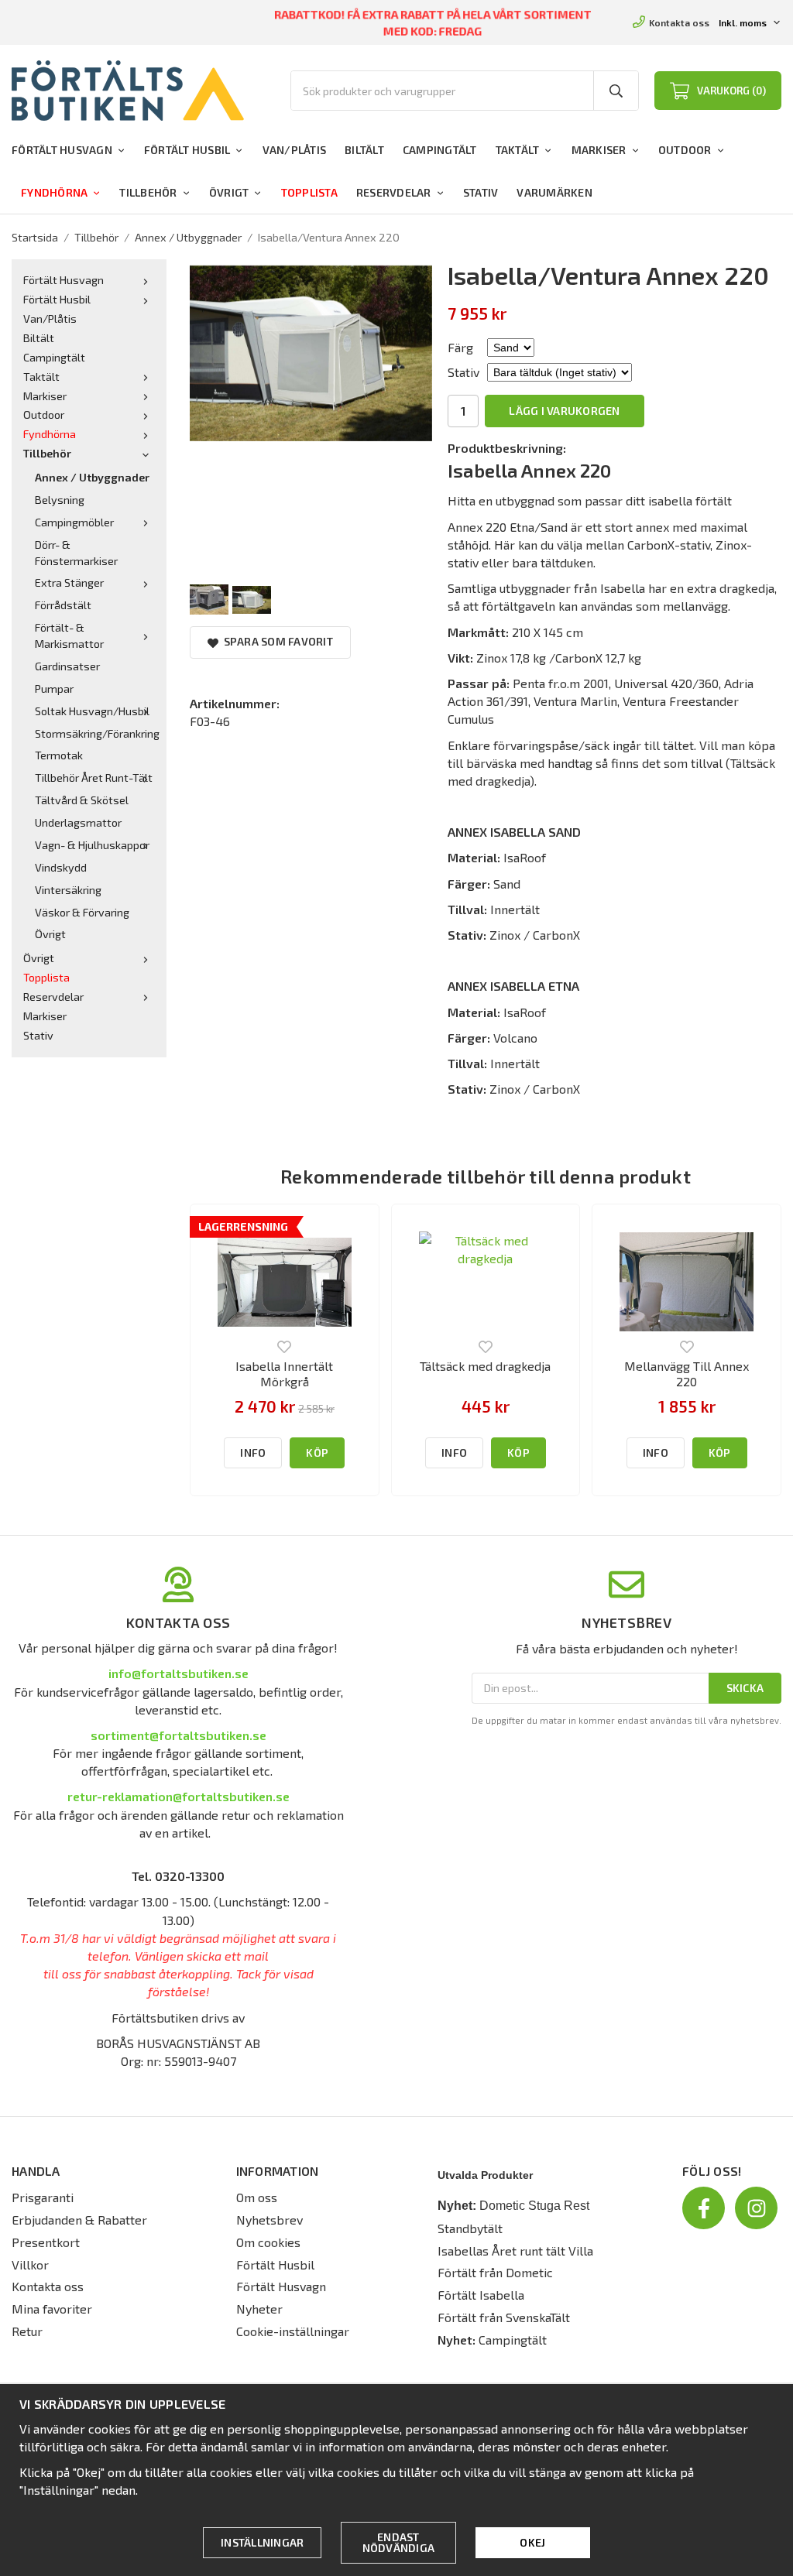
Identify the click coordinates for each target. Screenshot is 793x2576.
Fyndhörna (54, 192)
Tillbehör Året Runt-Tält (94, 778)
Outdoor (685, 150)
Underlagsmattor (78, 822)
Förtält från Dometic (495, 2272)
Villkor (30, 2264)
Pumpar (54, 689)
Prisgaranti (43, 2197)
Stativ (481, 192)
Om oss (257, 2197)
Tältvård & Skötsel (82, 800)
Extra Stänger (69, 582)
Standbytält (470, 2228)
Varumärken (554, 192)
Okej (532, 2542)
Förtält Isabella (481, 2295)
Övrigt (229, 192)
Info (253, 1452)
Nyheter (259, 2309)
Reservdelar (394, 192)
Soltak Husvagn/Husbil (92, 711)
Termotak (59, 755)
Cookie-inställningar (293, 2331)
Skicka (745, 1688)
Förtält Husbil (187, 150)
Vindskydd (61, 867)
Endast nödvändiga (399, 2542)
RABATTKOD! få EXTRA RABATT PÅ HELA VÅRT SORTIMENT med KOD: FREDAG (433, 22)
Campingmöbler (74, 522)
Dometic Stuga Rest (534, 2206)
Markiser (599, 150)
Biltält (364, 150)
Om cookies (268, 2242)
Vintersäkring (68, 890)
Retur (27, 2331)
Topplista (309, 192)
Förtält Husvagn (62, 150)
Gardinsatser (67, 666)
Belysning (60, 500)
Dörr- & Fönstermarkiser (76, 553)
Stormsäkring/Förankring (95, 733)
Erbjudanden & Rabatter (79, 2220)
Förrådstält (63, 605)
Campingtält (440, 150)
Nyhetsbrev (269, 2220)
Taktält (518, 150)
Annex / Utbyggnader (92, 477)
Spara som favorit (276, 641)
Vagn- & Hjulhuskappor (92, 845)
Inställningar (262, 2542)
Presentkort (46, 2242)
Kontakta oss (679, 22)
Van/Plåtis (295, 150)
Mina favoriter (52, 2309)
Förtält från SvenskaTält (504, 2317)
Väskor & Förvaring (82, 912)
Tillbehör (148, 192)
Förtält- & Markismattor (69, 635)
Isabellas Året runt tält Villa (515, 2251)
